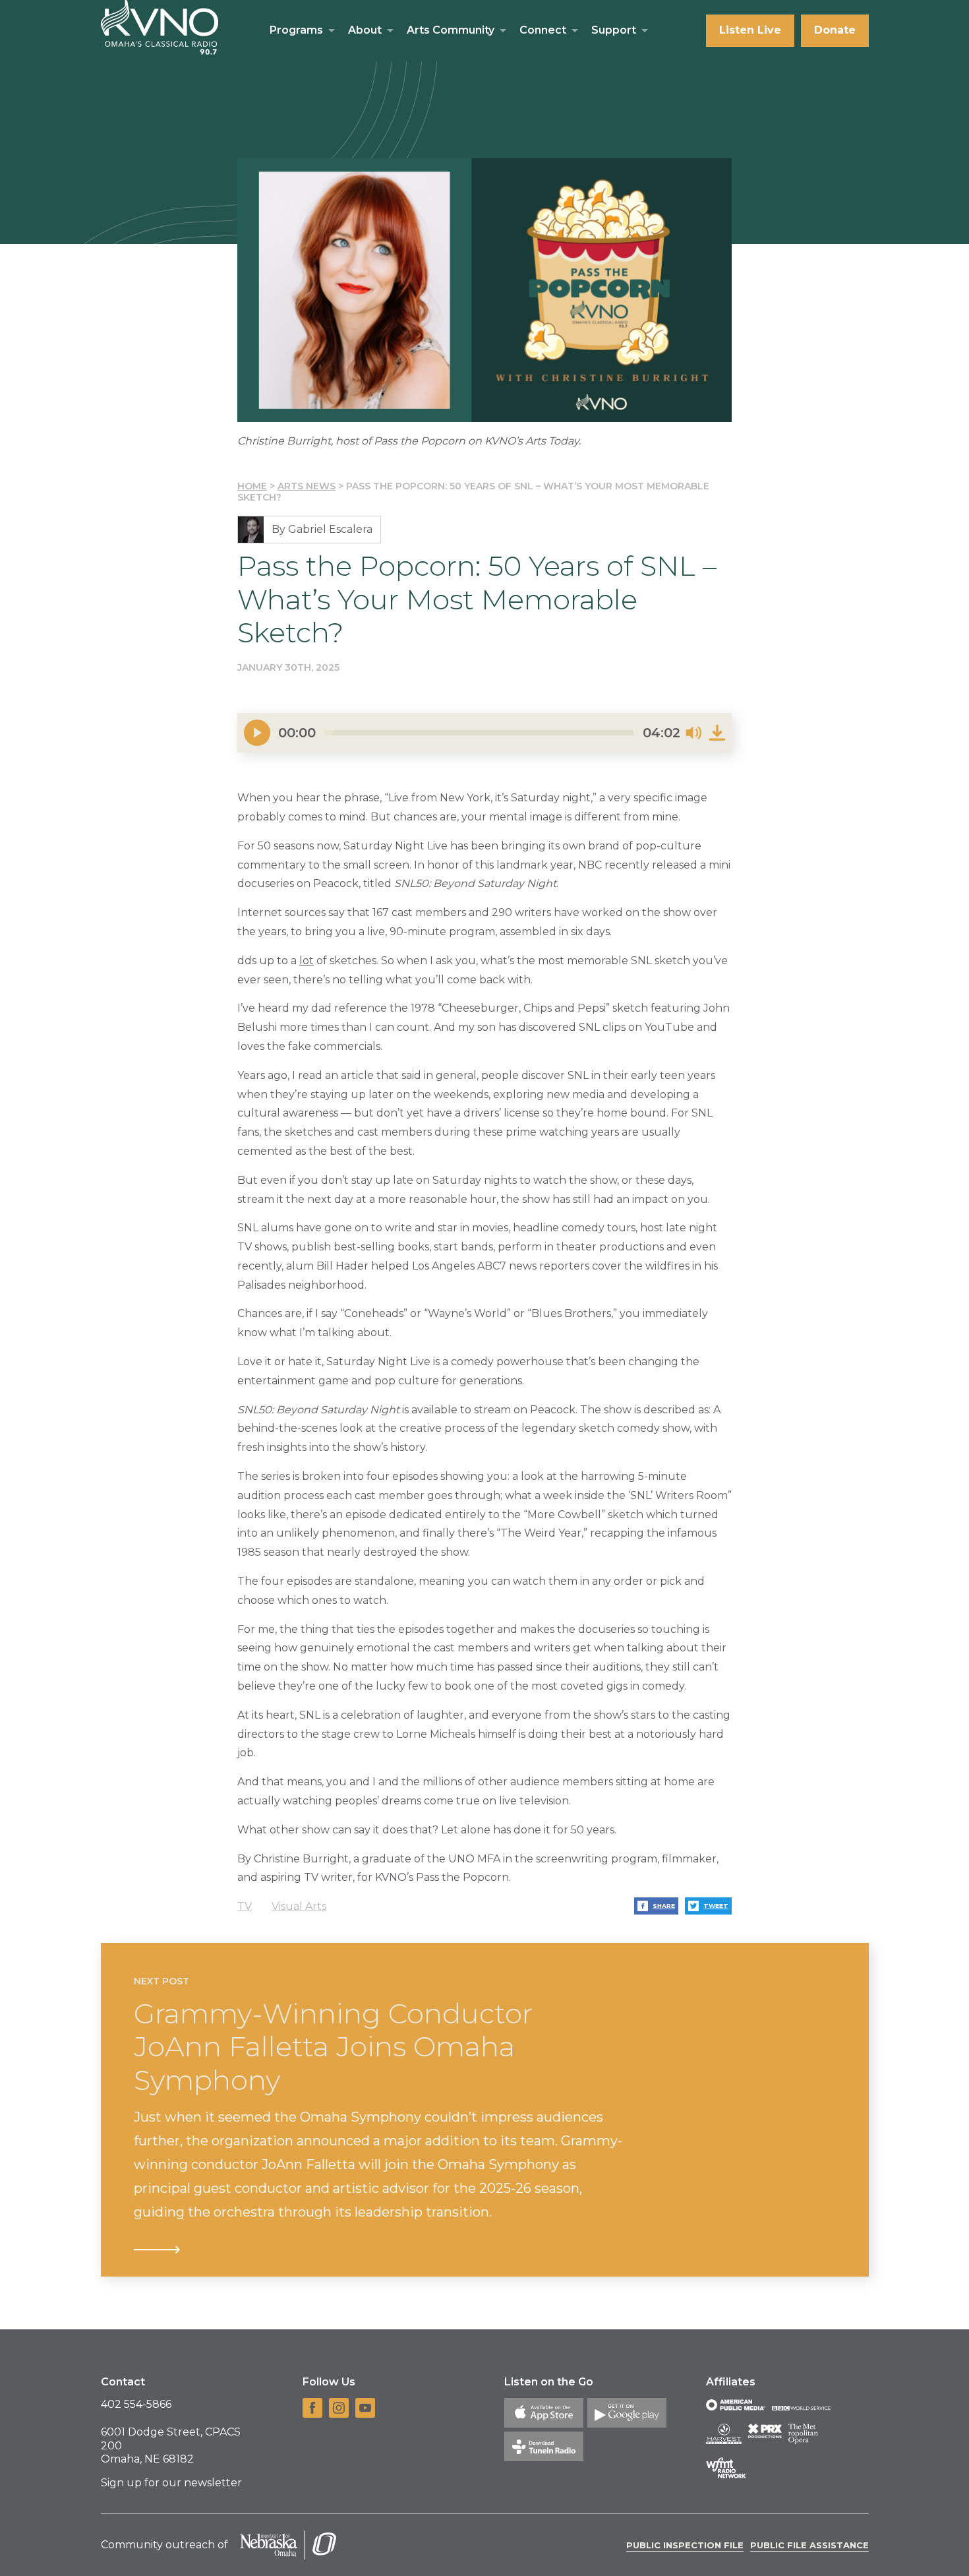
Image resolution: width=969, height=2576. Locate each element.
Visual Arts (299, 1906)
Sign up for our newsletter (171, 2483)
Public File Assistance (809, 2545)
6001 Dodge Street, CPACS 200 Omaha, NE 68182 (171, 2446)
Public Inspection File (685, 2545)
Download (717, 733)
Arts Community (451, 30)
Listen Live (750, 30)
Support (614, 30)
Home (252, 486)
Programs (296, 30)
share (664, 1906)
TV (245, 1906)
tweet (716, 1906)
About (365, 30)
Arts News (307, 486)
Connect (543, 30)
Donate (835, 30)
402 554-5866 (136, 2404)
